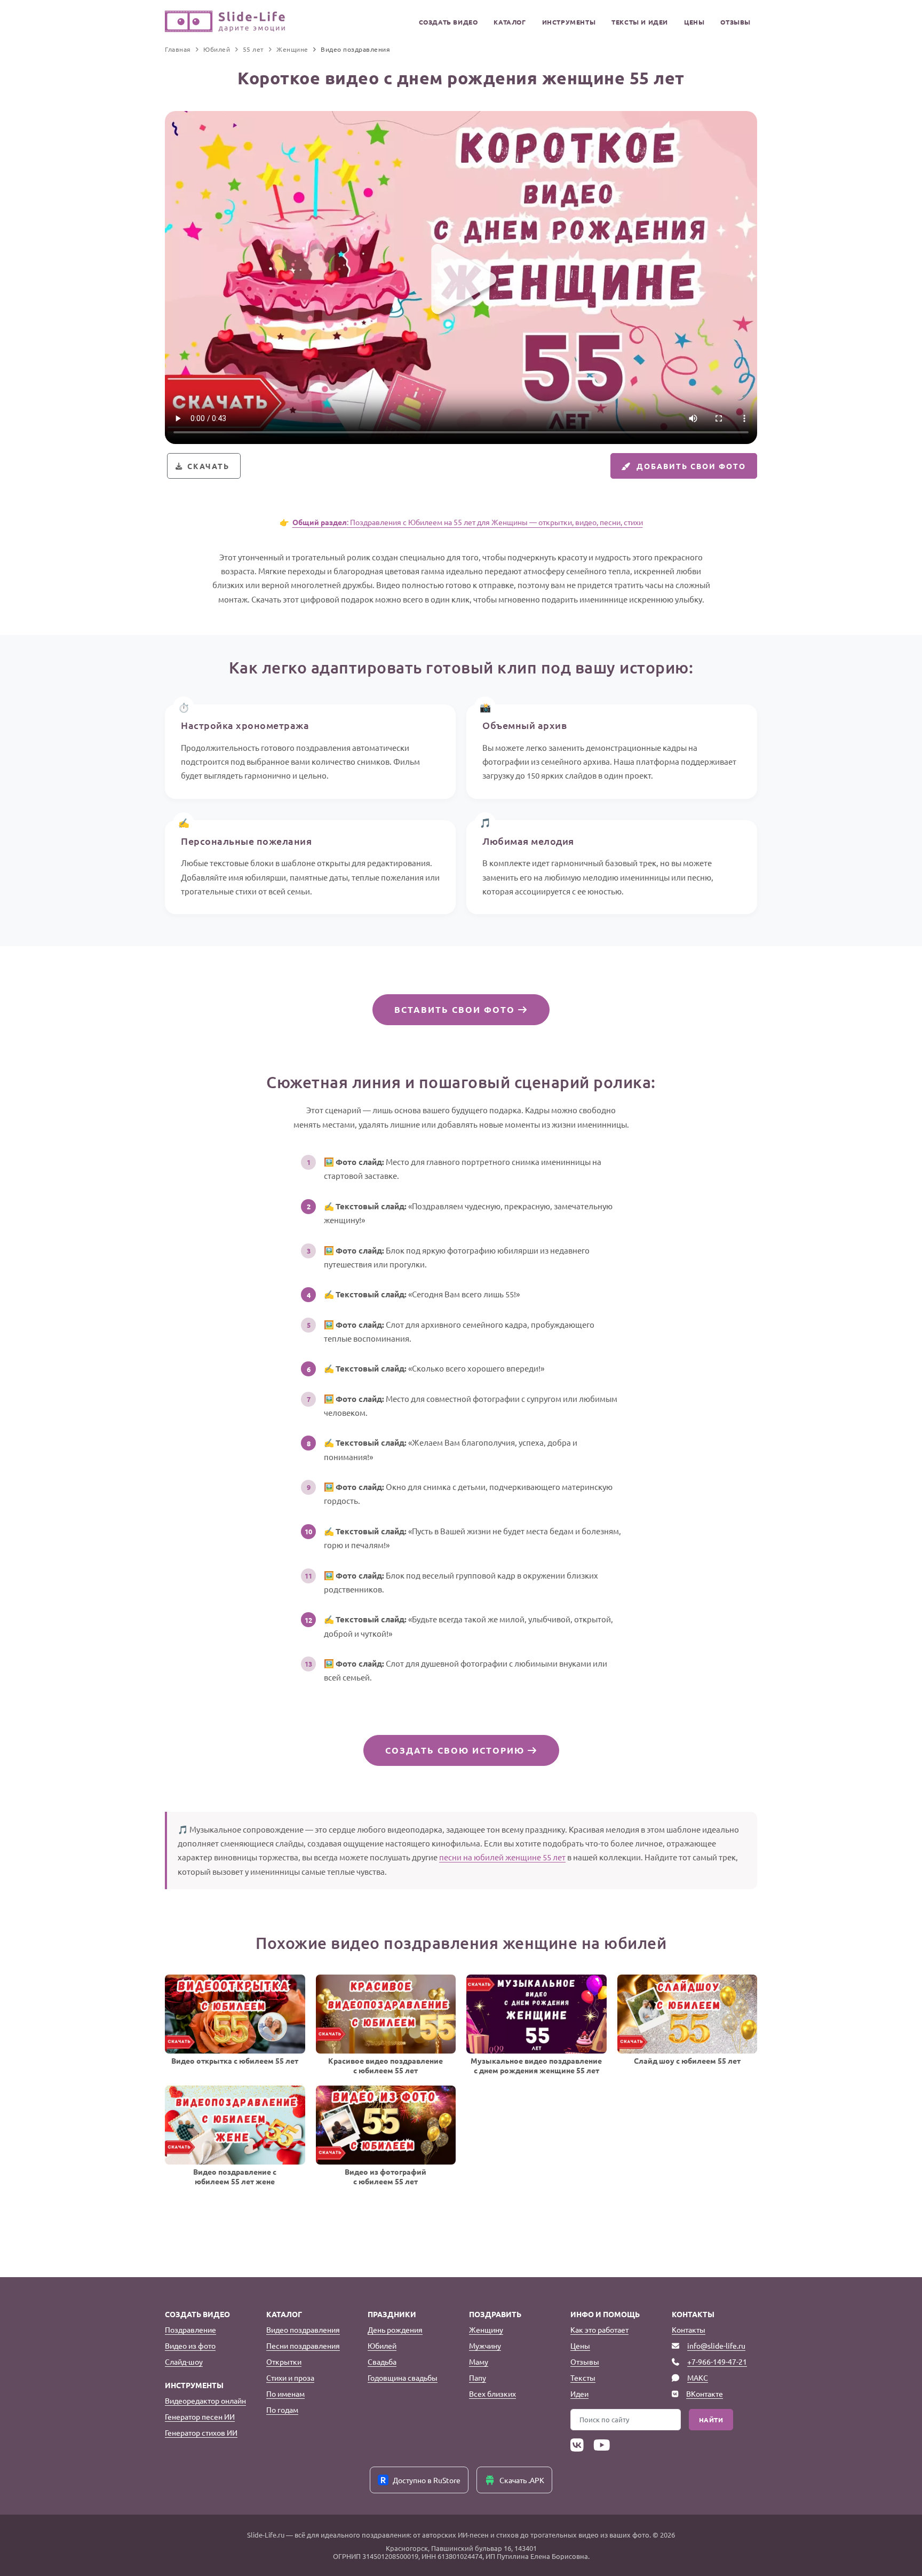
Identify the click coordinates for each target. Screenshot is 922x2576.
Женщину (486, 2329)
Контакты (689, 2329)
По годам (282, 2409)
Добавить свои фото (691, 466)
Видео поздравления (303, 2329)
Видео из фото (190, 2345)
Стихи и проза (290, 2377)
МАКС (698, 2377)
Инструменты (569, 22)
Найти (711, 2420)
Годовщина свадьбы (403, 2377)
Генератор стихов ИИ (201, 2432)
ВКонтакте (705, 2393)
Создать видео (448, 22)
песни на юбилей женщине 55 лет (502, 1857)
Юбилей (382, 2345)
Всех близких (492, 2393)
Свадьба (382, 2361)
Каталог (510, 22)
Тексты (583, 2377)
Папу (478, 2377)
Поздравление (190, 2329)
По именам (285, 2393)
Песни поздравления (303, 2345)
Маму (479, 2361)
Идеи (579, 2393)
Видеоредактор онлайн (205, 2400)
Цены (694, 22)
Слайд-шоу (184, 2361)
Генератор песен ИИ (200, 2416)
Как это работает (599, 2329)
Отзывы (736, 22)
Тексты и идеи (640, 22)
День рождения (395, 2329)
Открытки (284, 2361)
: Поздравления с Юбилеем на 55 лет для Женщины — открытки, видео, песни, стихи (468, 522)
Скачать (208, 466)
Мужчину (485, 2345)
